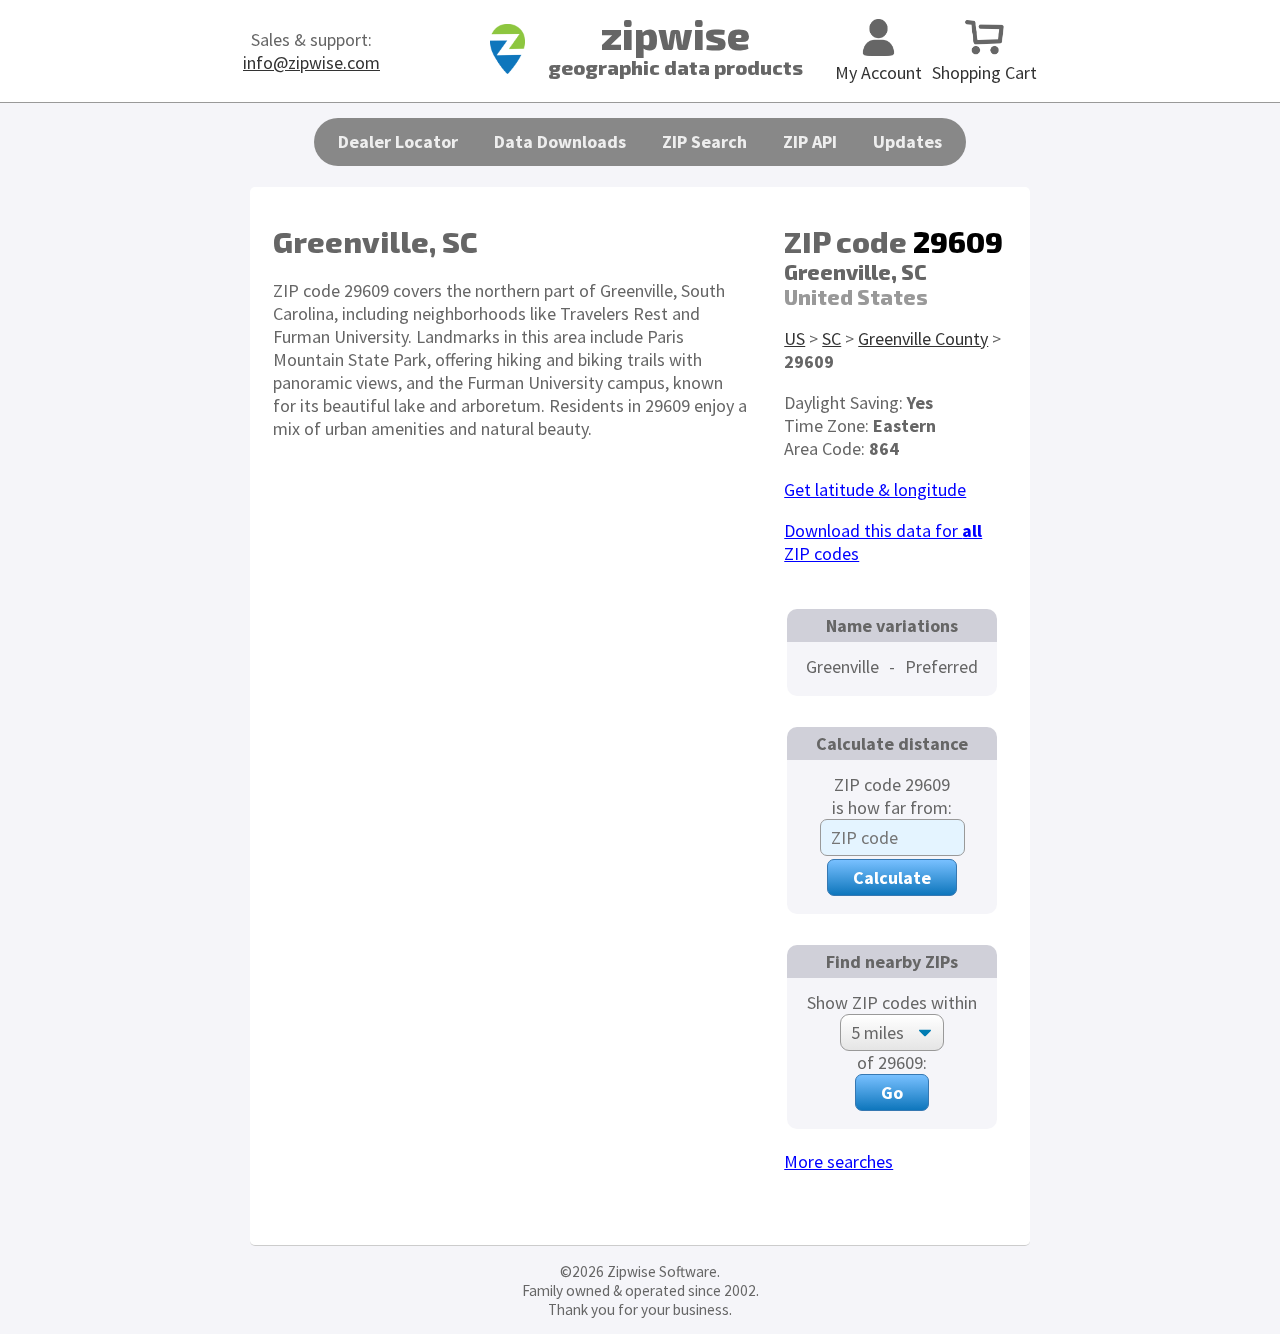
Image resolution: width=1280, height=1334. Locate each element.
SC (831, 338)
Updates (907, 141)
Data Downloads (560, 141)
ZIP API (810, 141)
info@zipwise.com (311, 62)
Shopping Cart (984, 72)
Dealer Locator (398, 141)
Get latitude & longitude (875, 489)
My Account (878, 72)
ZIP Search (704, 141)
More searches (838, 1161)
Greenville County (923, 338)
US (794, 338)
